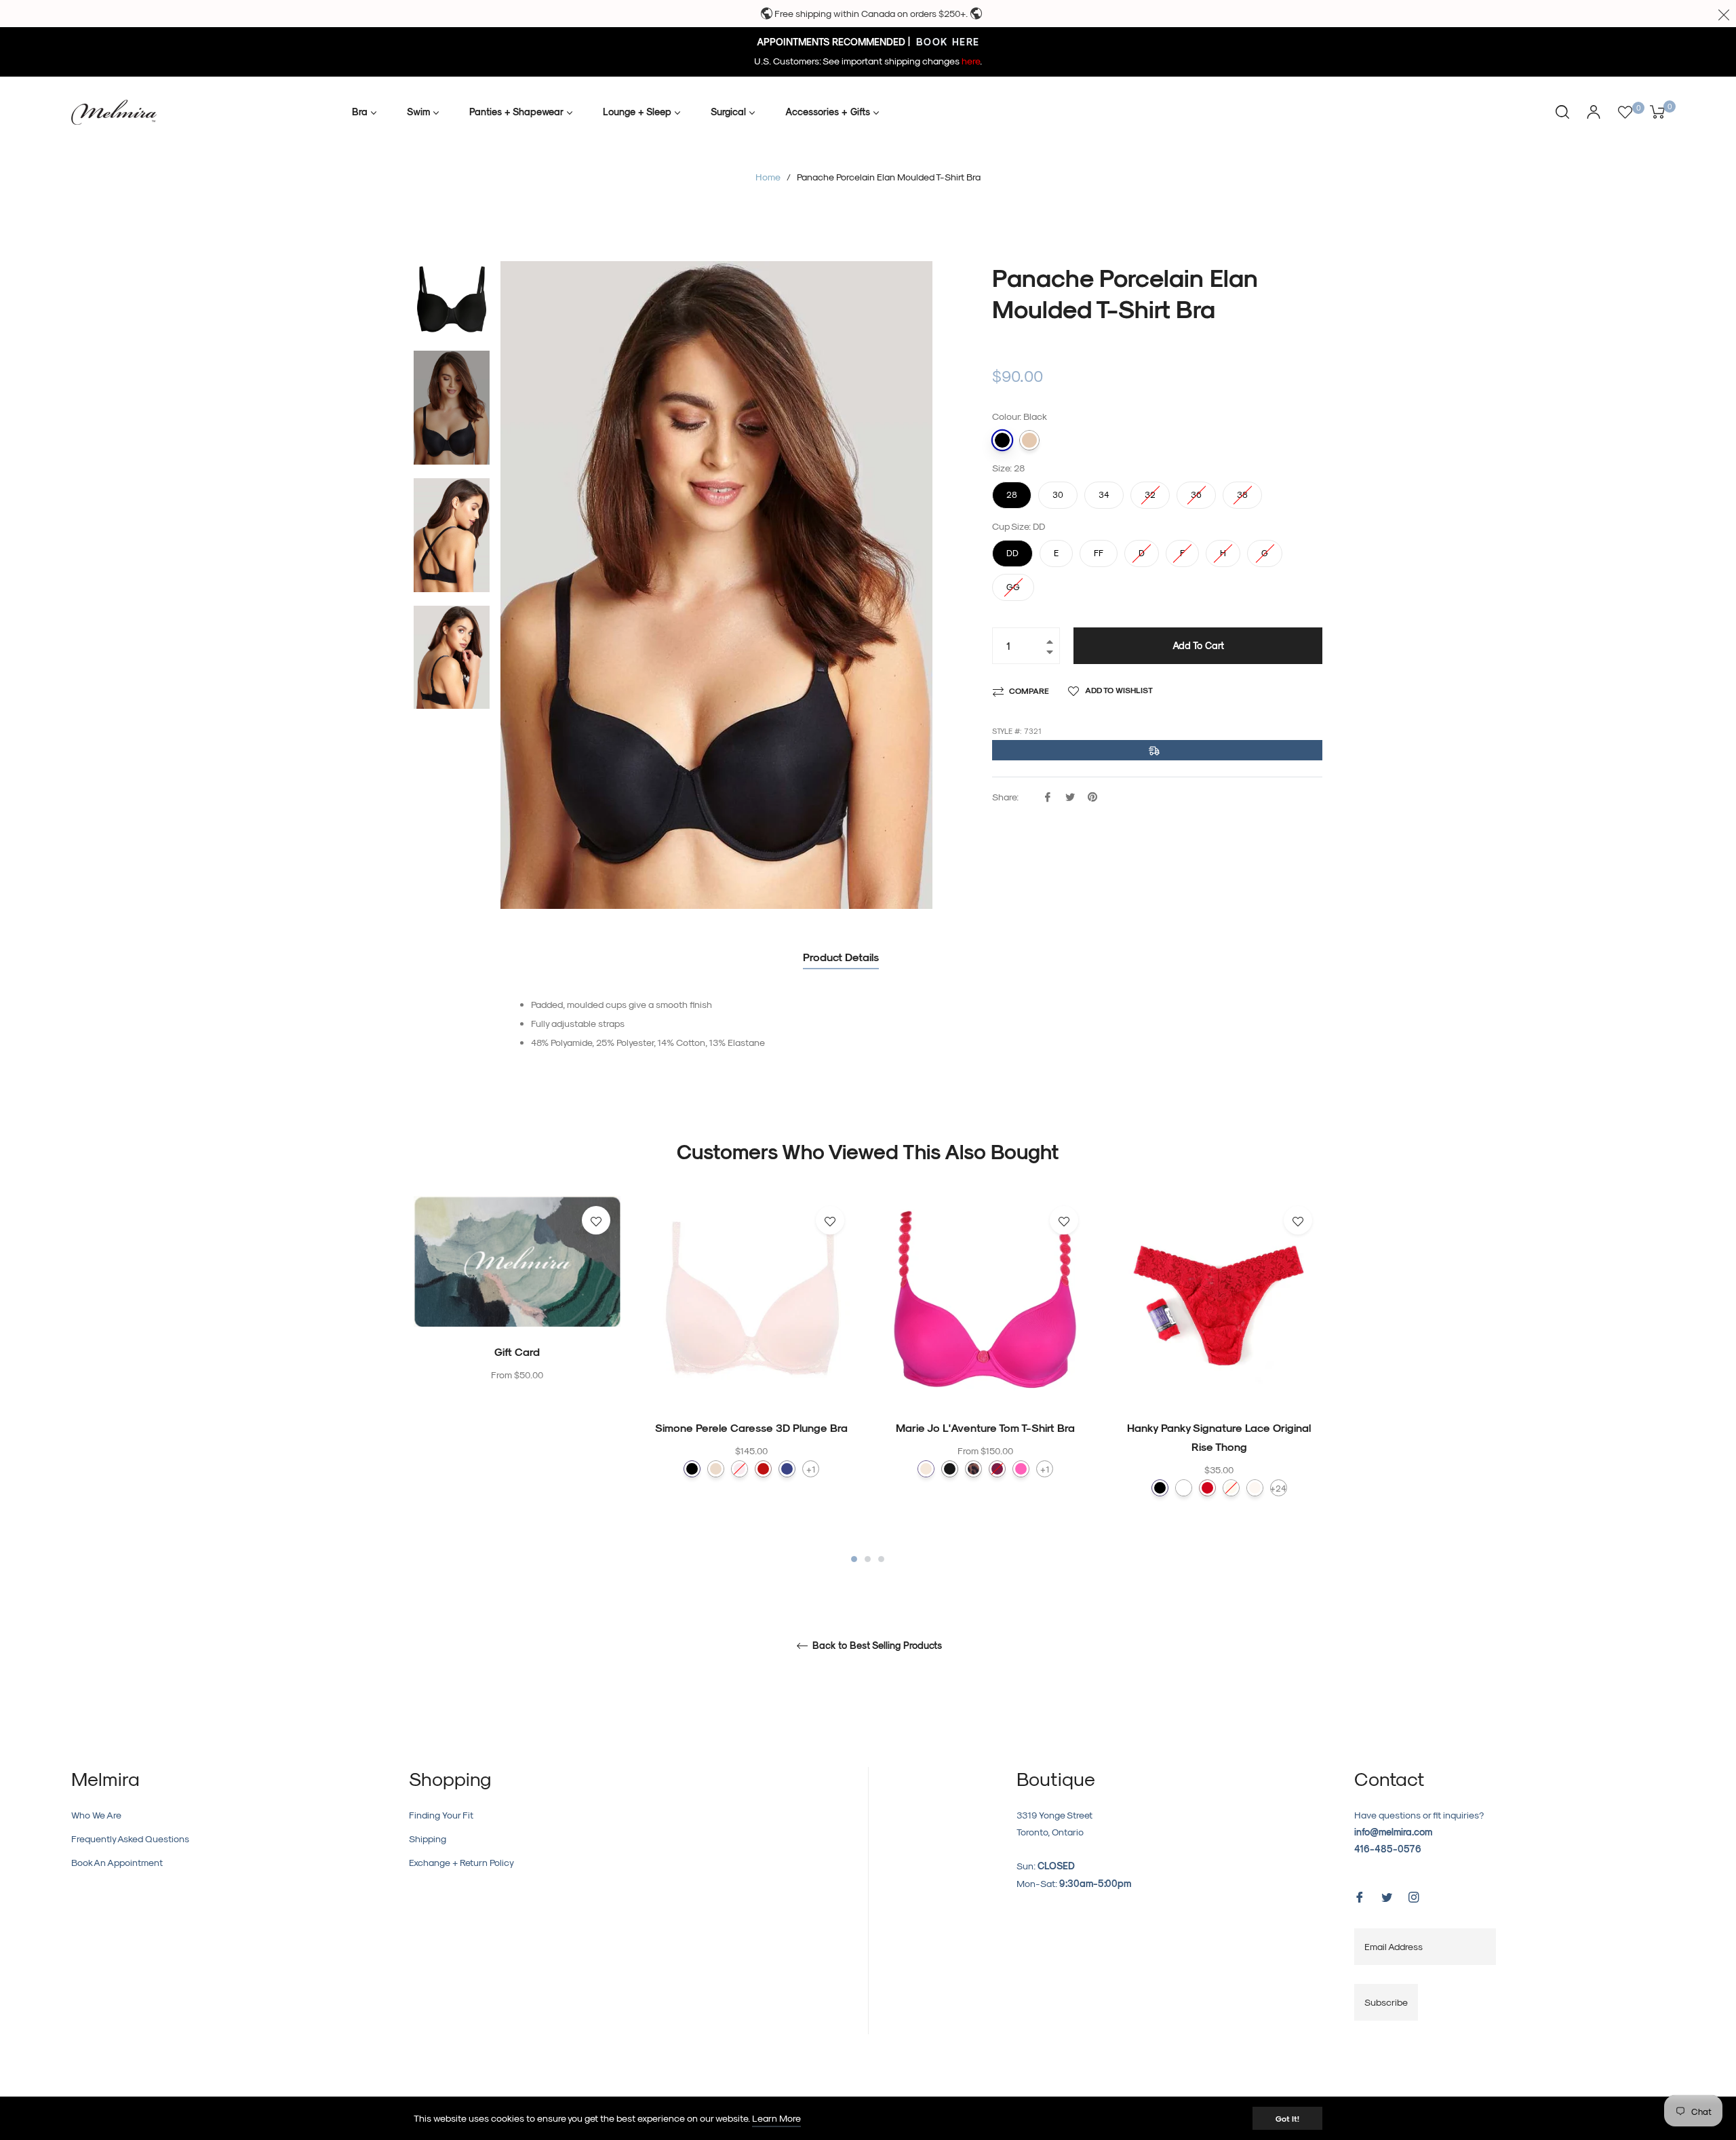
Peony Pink (997, 1469)
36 (1196, 490)
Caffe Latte (926, 1469)
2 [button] (868, 1559)
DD (1012, 549)
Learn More (776, 2118)
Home (768, 177)
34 (1104, 490)
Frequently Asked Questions (130, 1839)
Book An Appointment (117, 1862)
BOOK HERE (946, 42)
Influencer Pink (1021, 1469)
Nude (1029, 440)
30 (1058, 490)
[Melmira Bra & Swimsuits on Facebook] (1360, 1895)
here (971, 61)
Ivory (1231, 1488)
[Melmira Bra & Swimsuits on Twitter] (1387, 1895)
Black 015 (692, 1469)
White (1184, 1488)
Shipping (428, 1839)
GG (1013, 583)
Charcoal (950, 1469)
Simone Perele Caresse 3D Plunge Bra (751, 1427)
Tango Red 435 (763, 1469)
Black (1002, 440)
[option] (517, 1317)
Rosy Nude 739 (716, 1469)
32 (1150, 490)
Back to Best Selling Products (876, 1646)
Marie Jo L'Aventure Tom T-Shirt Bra (985, 1427)
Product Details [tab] (841, 957)
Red (1207, 1488)
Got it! (1287, 2118)
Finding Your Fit (441, 1815)
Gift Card (517, 1351)
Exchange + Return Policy (461, 1862)
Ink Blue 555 (787, 1469)
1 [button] (854, 1559)
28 (1012, 490)
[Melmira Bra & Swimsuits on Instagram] (1414, 1895)
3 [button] (881, 1559)
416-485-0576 (1388, 1849)
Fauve (973, 1469)
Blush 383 (739, 1469)
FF (1099, 549)
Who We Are (96, 1815)
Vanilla (1255, 1488)
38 (1242, 490)
